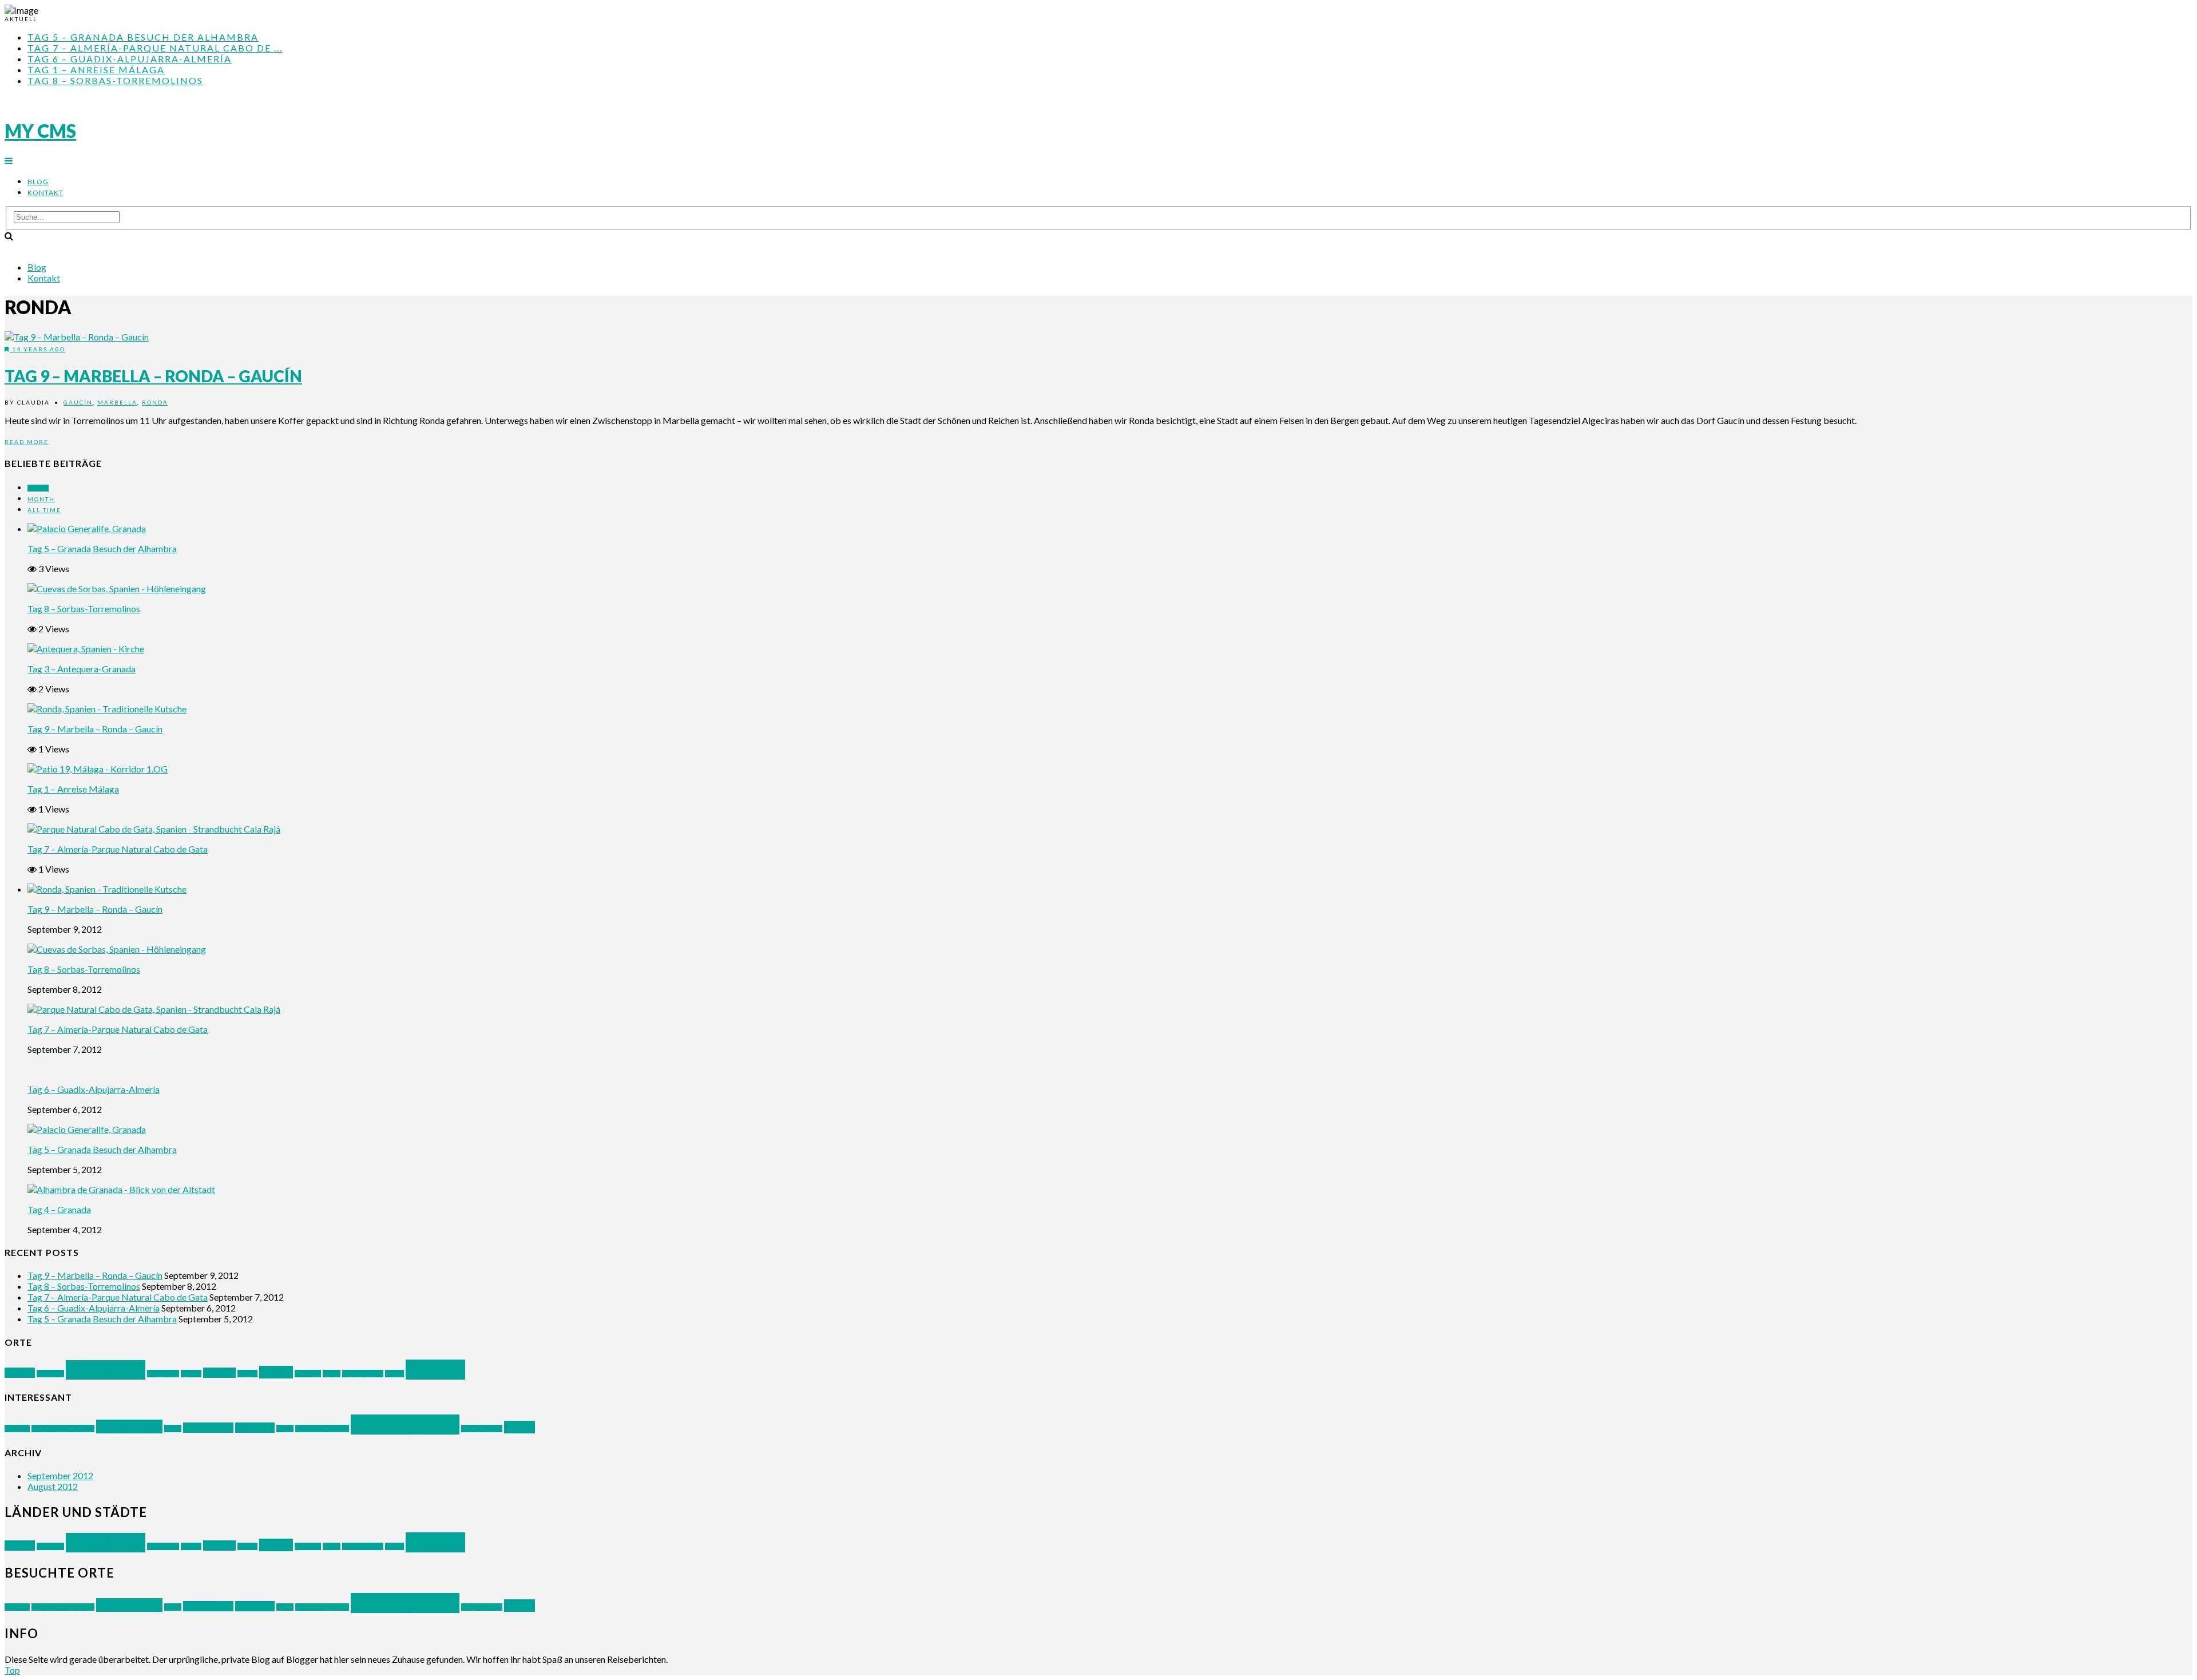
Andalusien (106, 1370)
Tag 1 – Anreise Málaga (96, 70)
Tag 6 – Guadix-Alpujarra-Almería (130, 59)
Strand (519, 1427)
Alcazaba (17, 1429)
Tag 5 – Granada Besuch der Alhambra (143, 37)
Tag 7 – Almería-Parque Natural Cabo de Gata (118, 849)
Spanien (435, 1370)
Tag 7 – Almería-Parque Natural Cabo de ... (155, 48)
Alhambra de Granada (63, 1429)
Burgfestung (129, 1427)
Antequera (163, 1374)
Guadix (247, 1374)
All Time (44, 510)
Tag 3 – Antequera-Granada (82, 669)
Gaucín (78, 402)
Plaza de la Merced (322, 1429)
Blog (38, 182)
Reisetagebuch (405, 1425)
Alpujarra (50, 1374)
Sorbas (394, 1374)
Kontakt (45, 193)
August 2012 (53, 1486)
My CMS (40, 131)
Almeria (20, 1373)
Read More (27, 442)
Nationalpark (208, 1428)
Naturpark (255, 1428)
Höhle (173, 1429)
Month (41, 499)
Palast (285, 1429)
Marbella (117, 402)
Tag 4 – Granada (59, 1209)
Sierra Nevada (363, 1374)
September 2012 (60, 1475)
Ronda (155, 402)
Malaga (276, 1372)
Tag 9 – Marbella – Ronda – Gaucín (153, 376)
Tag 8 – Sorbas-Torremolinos (115, 80)
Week (38, 488)
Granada (219, 1373)
